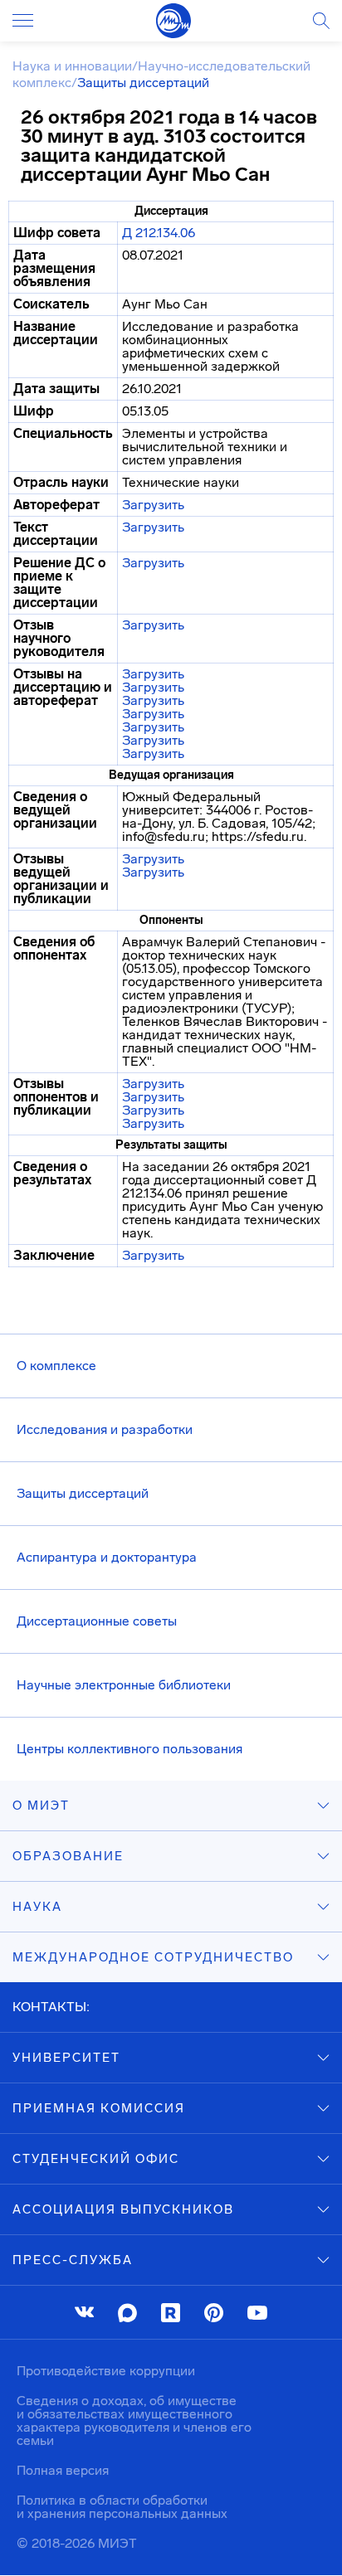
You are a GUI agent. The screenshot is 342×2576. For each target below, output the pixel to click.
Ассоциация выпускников (123, 2209)
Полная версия (63, 2470)
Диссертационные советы (97, 1621)
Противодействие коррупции (106, 2371)
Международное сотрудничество (153, 1957)
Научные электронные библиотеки (124, 1685)
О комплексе (56, 1366)
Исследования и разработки (105, 1429)
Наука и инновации (72, 66)
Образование (68, 1856)
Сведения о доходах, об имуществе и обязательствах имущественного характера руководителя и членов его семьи (134, 2420)
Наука (37, 1907)
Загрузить (153, 505)
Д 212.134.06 (159, 233)
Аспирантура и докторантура (107, 1557)
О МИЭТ (41, 1806)
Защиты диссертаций (83, 1493)
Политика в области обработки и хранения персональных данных (122, 2507)
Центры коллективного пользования (129, 1749)
